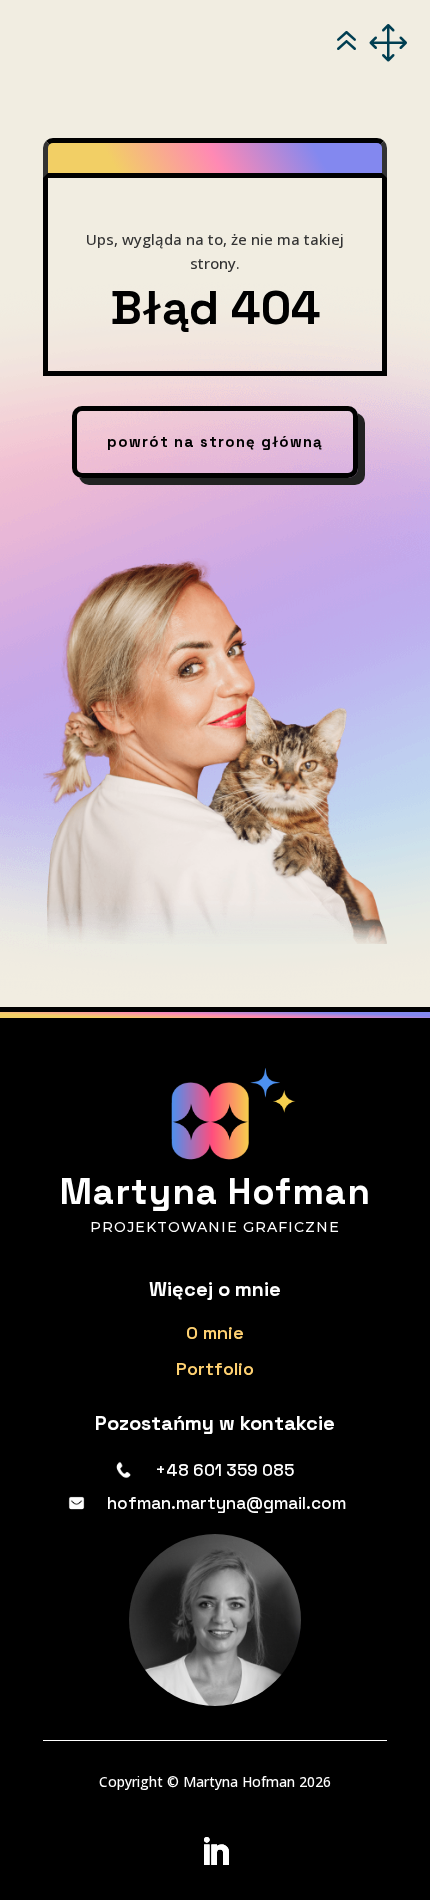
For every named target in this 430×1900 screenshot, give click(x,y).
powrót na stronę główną (215, 441)
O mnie (215, 1332)
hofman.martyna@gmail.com (226, 1503)
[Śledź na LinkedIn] (215, 1852)
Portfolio (215, 1368)
